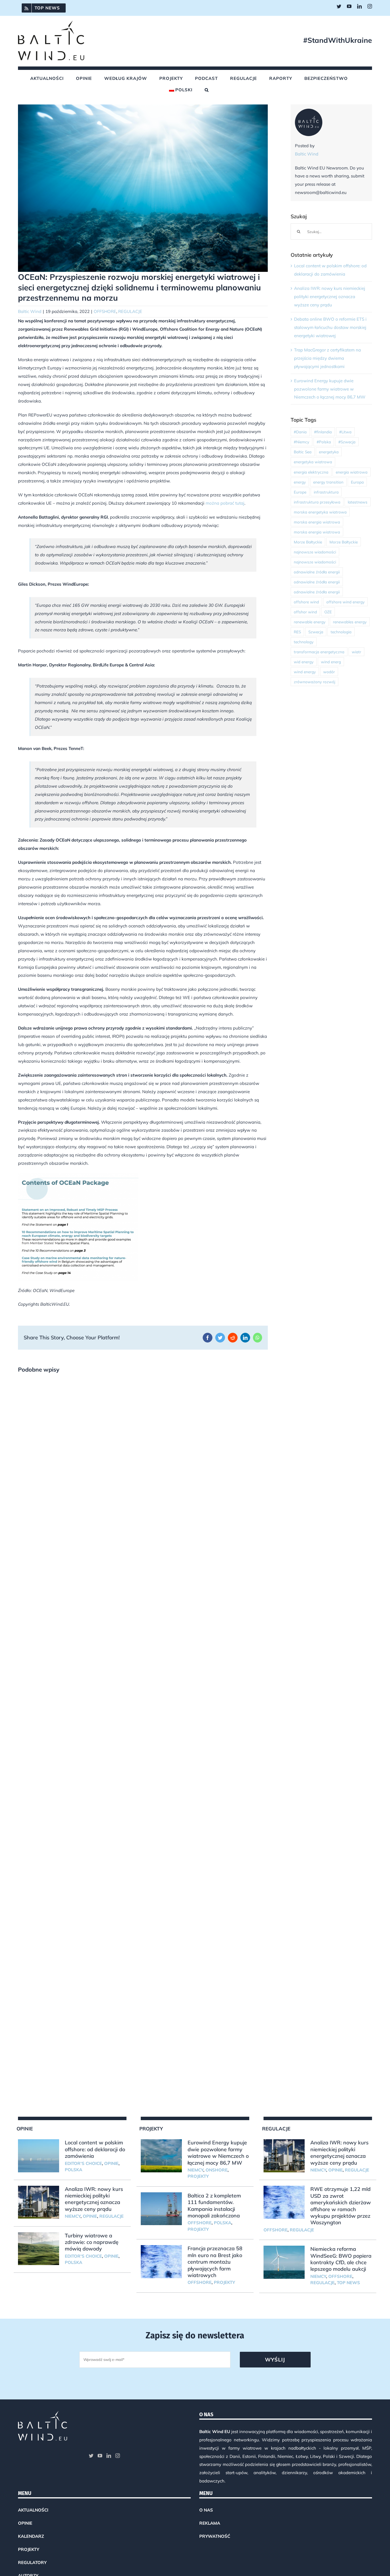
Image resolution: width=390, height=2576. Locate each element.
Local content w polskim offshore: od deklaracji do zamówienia (95, 2149)
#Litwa (345, 432)
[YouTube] (100, 2456)
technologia (341, 632)
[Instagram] (118, 2456)
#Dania (300, 432)
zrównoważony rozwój (314, 682)
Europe (300, 492)
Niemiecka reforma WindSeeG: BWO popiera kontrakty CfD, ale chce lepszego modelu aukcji (341, 2259)
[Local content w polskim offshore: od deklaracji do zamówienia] (39, 2156)
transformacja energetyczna (319, 652)
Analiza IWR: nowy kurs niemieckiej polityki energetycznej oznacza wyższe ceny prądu (330, 297)
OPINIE (111, 2163)
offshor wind (305, 612)
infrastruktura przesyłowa (317, 502)
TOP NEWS (348, 2283)
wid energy (304, 662)
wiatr (356, 652)
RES (297, 632)
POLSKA (74, 2170)
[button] (207, 90)
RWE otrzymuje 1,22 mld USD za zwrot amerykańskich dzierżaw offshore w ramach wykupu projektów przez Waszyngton (341, 2206)
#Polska (324, 442)
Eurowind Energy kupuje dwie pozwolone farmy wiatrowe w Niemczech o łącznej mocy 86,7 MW (330, 389)
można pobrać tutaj (225, 503)
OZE (328, 612)
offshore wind (306, 602)
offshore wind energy (345, 602)
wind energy (305, 672)
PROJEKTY (198, 2176)
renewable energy (310, 622)
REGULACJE (130, 311)
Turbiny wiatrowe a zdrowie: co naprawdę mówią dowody (92, 2242)
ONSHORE (217, 2170)
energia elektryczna (311, 472)
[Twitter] (91, 2456)
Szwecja (316, 632)
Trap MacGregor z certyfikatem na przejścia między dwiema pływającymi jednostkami (327, 358)
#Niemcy (301, 442)
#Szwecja (347, 442)
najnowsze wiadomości (315, 552)
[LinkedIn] (109, 2456)
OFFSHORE (105, 311)
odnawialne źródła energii (317, 572)
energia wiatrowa (352, 472)
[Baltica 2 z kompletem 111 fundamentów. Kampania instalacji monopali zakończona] (161, 2209)
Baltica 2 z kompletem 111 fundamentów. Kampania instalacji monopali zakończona (214, 2206)
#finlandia (323, 432)
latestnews (358, 502)
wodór (329, 672)
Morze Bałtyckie (308, 542)
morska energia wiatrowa (317, 522)
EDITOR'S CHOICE (83, 2163)
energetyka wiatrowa (313, 462)
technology (304, 642)
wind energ (331, 662)
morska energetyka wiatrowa (320, 512)
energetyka (329, 452)
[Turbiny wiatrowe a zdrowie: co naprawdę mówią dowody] (39, 2249)
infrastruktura (326, 492)
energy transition (328, 482)
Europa (357, 482)
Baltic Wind (30, 311)
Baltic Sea (303, 452)
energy (300, 482)
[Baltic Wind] (309, 113)
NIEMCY (73, 2216)
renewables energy (350, 622)
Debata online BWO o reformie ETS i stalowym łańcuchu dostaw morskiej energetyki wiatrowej (330, 327)
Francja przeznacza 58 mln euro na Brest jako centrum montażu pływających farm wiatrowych (215, 2262)
